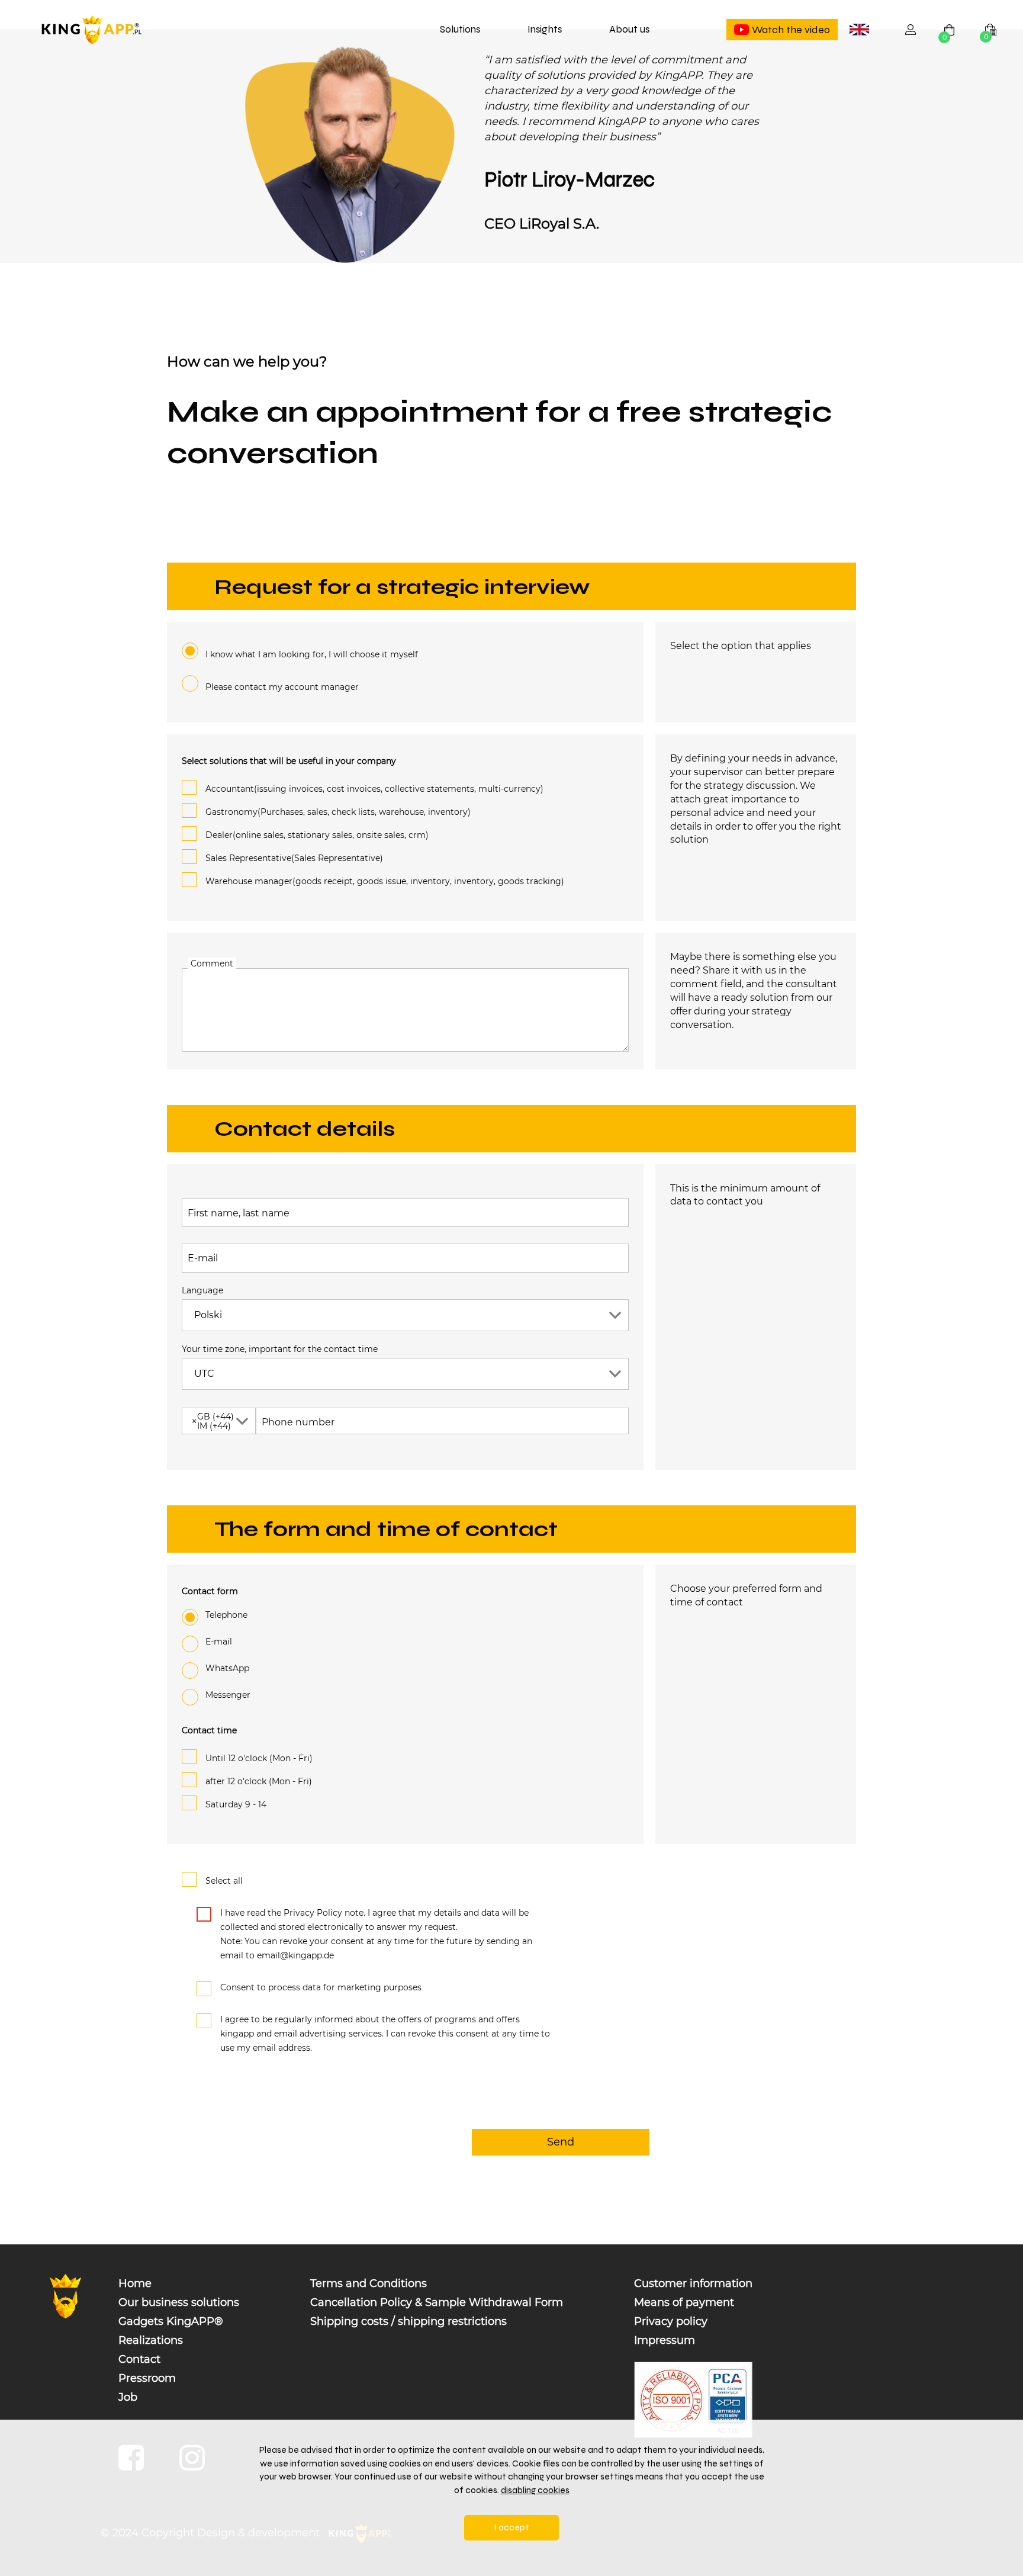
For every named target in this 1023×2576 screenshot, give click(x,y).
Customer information (693, 2283)
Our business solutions (179, 2302)
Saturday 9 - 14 (236, 1804)
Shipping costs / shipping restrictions (408, 2321)
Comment (212, 963)
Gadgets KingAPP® (171, 2321)
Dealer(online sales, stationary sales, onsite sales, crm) (317, 835)
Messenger (228, 1695)
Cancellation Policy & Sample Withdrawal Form (437, 2302)
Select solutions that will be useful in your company (289, 761)
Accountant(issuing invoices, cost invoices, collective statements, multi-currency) (374, 789)
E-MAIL (219, 1642)
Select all (224, 1881)
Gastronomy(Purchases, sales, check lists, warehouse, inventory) (338, 812)
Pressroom (147, 2378)
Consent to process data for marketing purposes (321, 1987)
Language (202, 1290)
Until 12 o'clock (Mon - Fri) (259, 1758)
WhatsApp (227, 1668)
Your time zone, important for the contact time (280, 1349)
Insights (545, 29)
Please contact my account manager (282, 687)
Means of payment (684, 2302)
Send (561, 2142)
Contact (139, 2359)
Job (128, 2397)
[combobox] (859, 30)
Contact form (210, 1591)
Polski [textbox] (208, 1315)
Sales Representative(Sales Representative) (294, 858)
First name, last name (239, 1213)
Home (135, 2283)
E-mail (203, 1258)
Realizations (151, 2340)
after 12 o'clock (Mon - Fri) (259, 1781)
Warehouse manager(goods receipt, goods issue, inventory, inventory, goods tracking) (385, 881)
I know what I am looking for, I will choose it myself (312, 654)
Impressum (665, 2340)
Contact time (209, 1730)
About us (629, 29)
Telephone (226, 1615)
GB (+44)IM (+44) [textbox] (213, 1421)
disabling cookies (535, 2490)
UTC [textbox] (204, 1374)
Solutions (460, 29)
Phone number (298, 1422)
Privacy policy (671, 2321)
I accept (511, 2527)
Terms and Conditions (369, 2283)
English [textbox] (861, 31)
